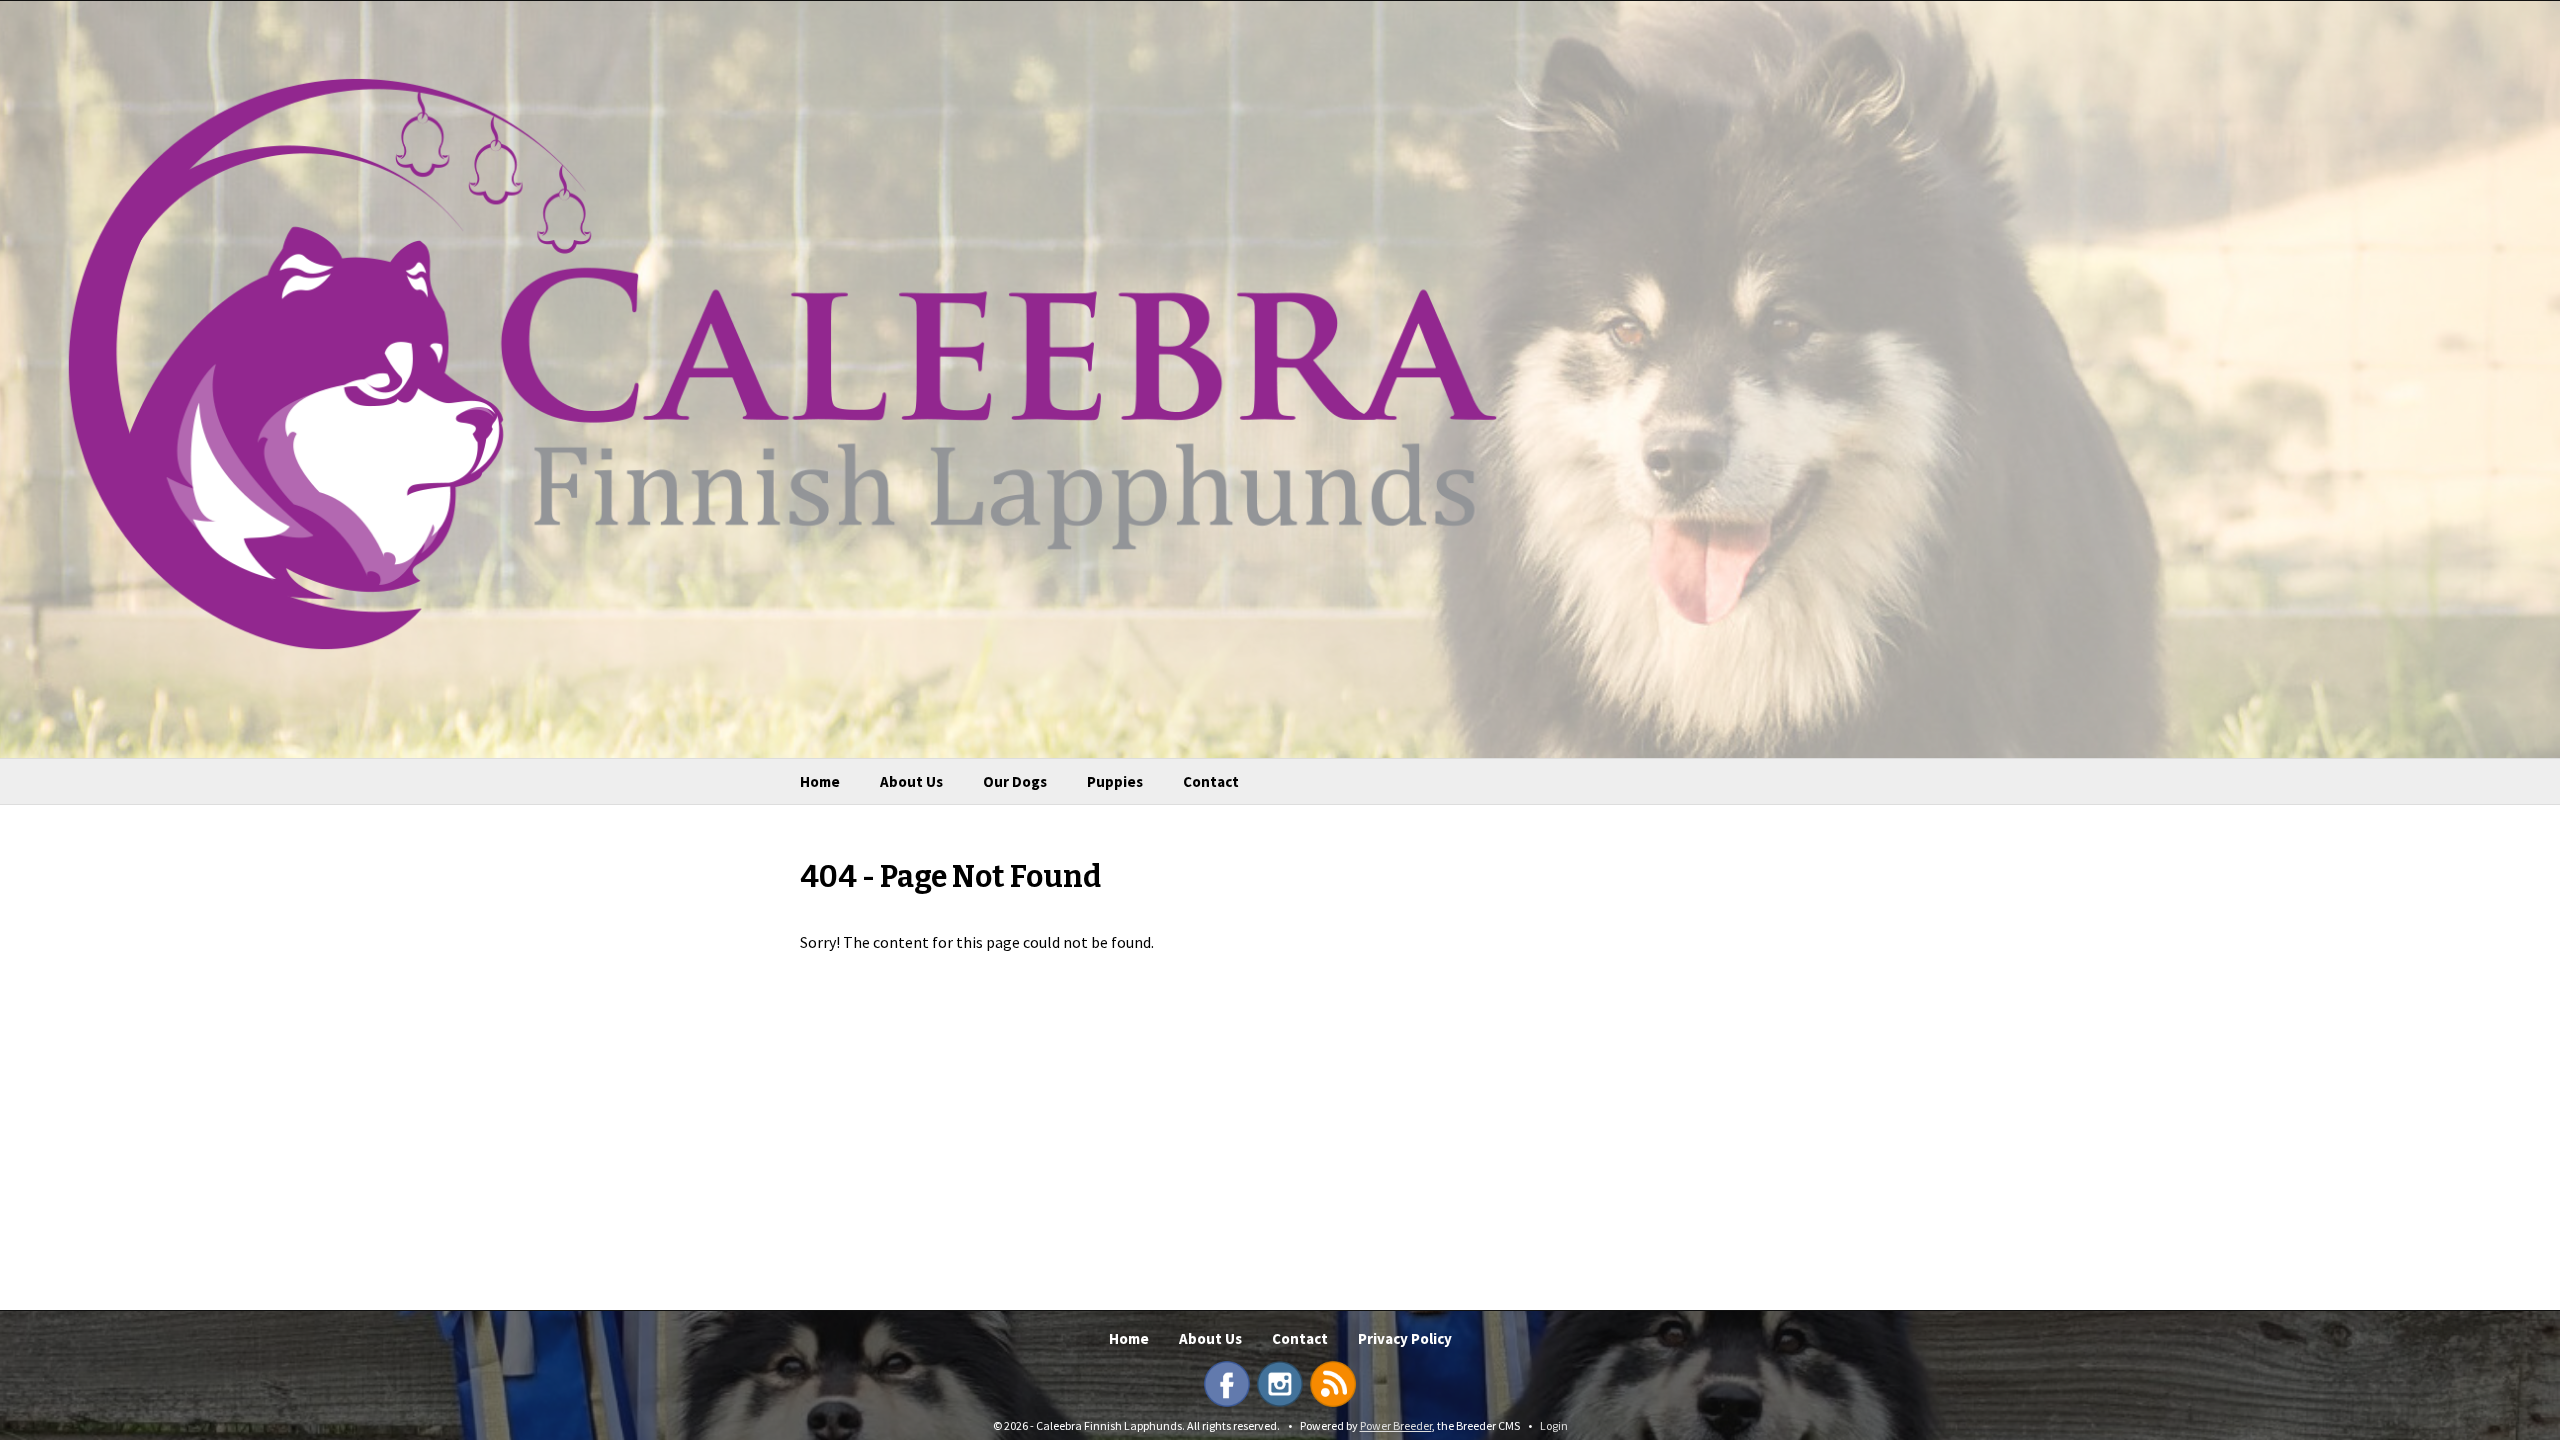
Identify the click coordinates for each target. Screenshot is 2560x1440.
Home (820, 781)
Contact (1211, 781)
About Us (911, 781)
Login (1554, 1425)
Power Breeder (1396, 1425)
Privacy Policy (1405, 1338)
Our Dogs (1015, 781)
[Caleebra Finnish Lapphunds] (768, 362)
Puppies (1115, 781)
